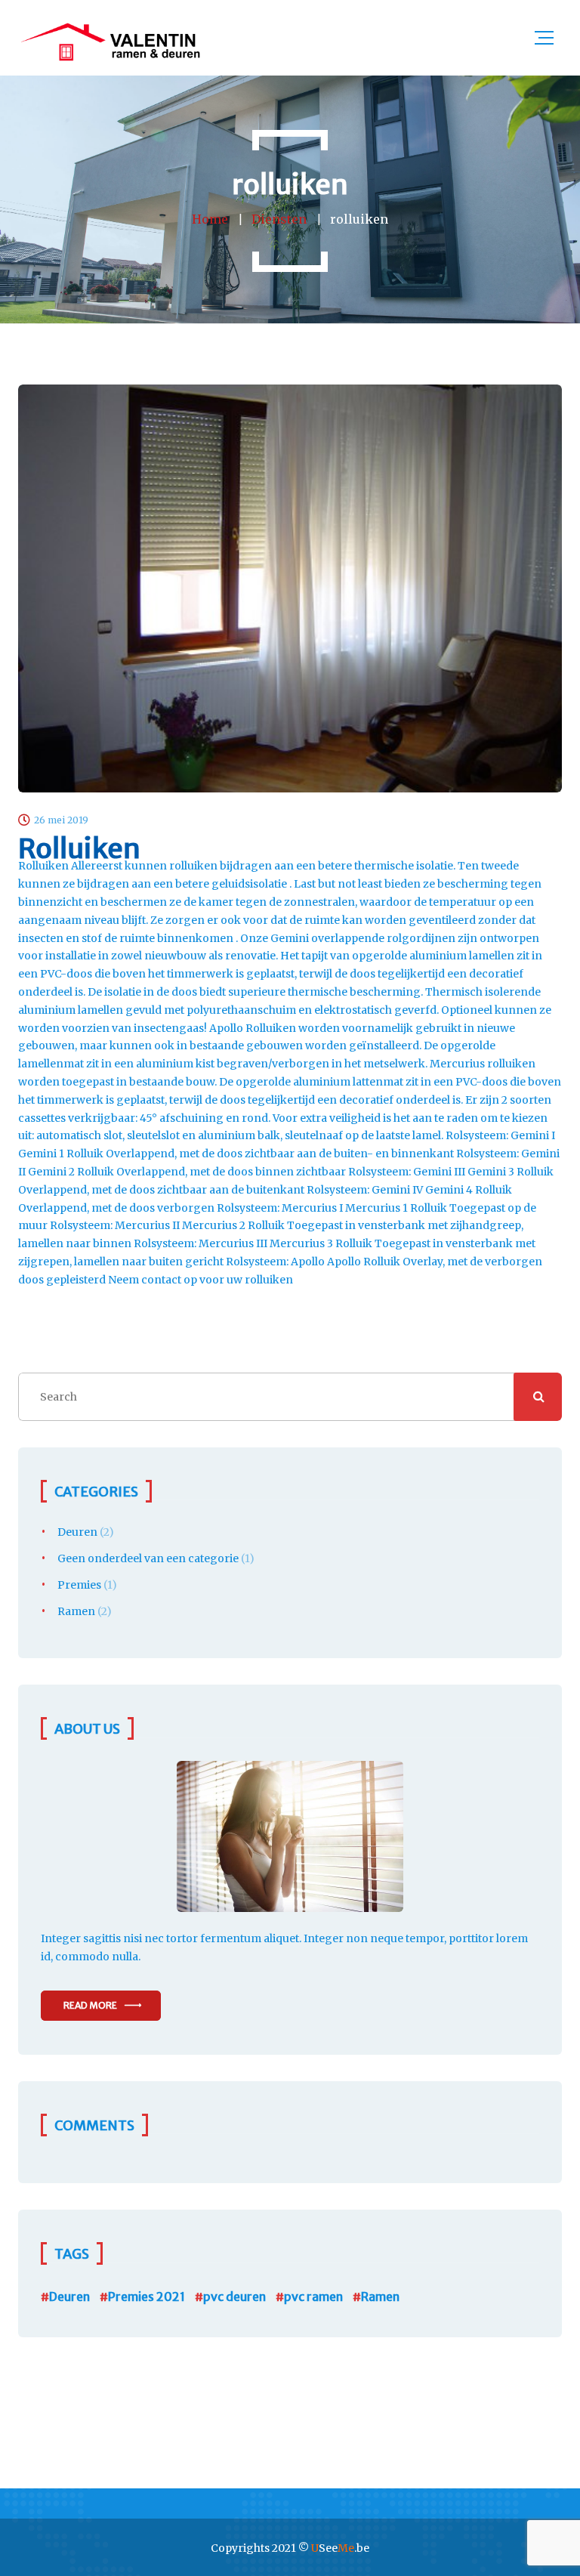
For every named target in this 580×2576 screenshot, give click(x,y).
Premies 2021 (147, 2296)
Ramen (76, 1611)
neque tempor (407, 1938)
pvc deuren (234, 2296)
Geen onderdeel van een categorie (148, 1558)
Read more (90, 2005)
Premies (79, 1585)
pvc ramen (313, 2296)
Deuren (77, 1532)
